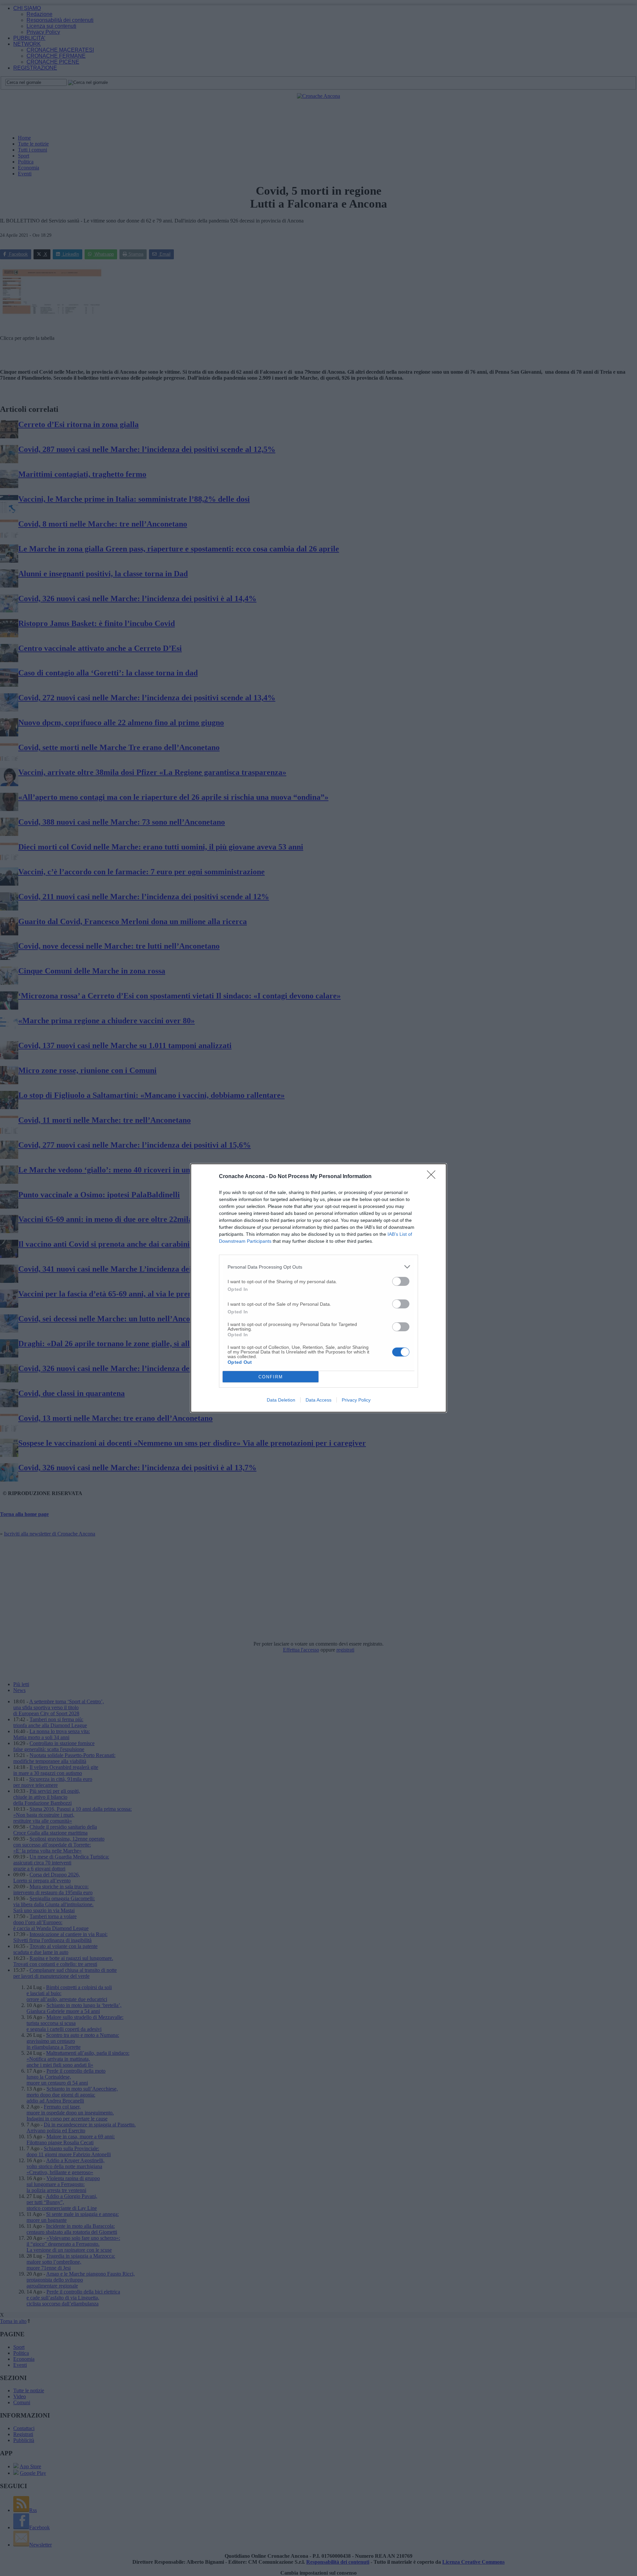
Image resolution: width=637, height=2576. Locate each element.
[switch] (401, 1281)
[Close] (433, 1177)
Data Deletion (281, 1400)
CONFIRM (271, 1377)
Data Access (318, 1400)
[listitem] (318, 1267)
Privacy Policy (356, 1400)
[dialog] (318, 1288)
